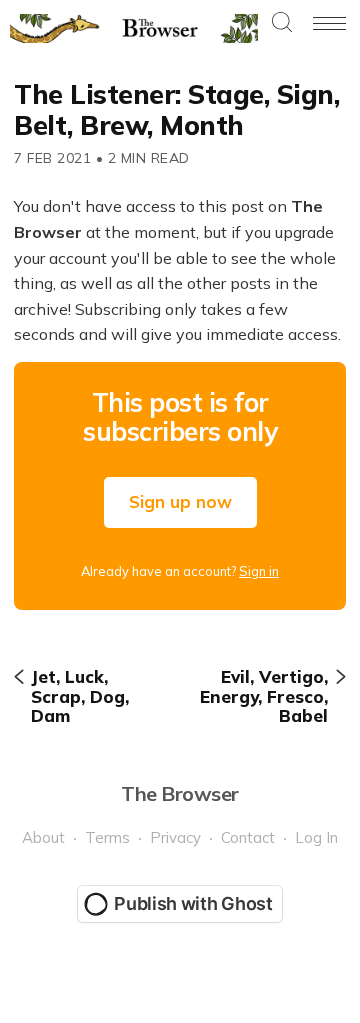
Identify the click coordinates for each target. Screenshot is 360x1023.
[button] (282, 23)
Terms (107, 837)
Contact (248, 837)
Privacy (175, 837)
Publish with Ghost (193, 903)
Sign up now (180, 501)
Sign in (259, 571)
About (43, 837)
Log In (316, 837)
